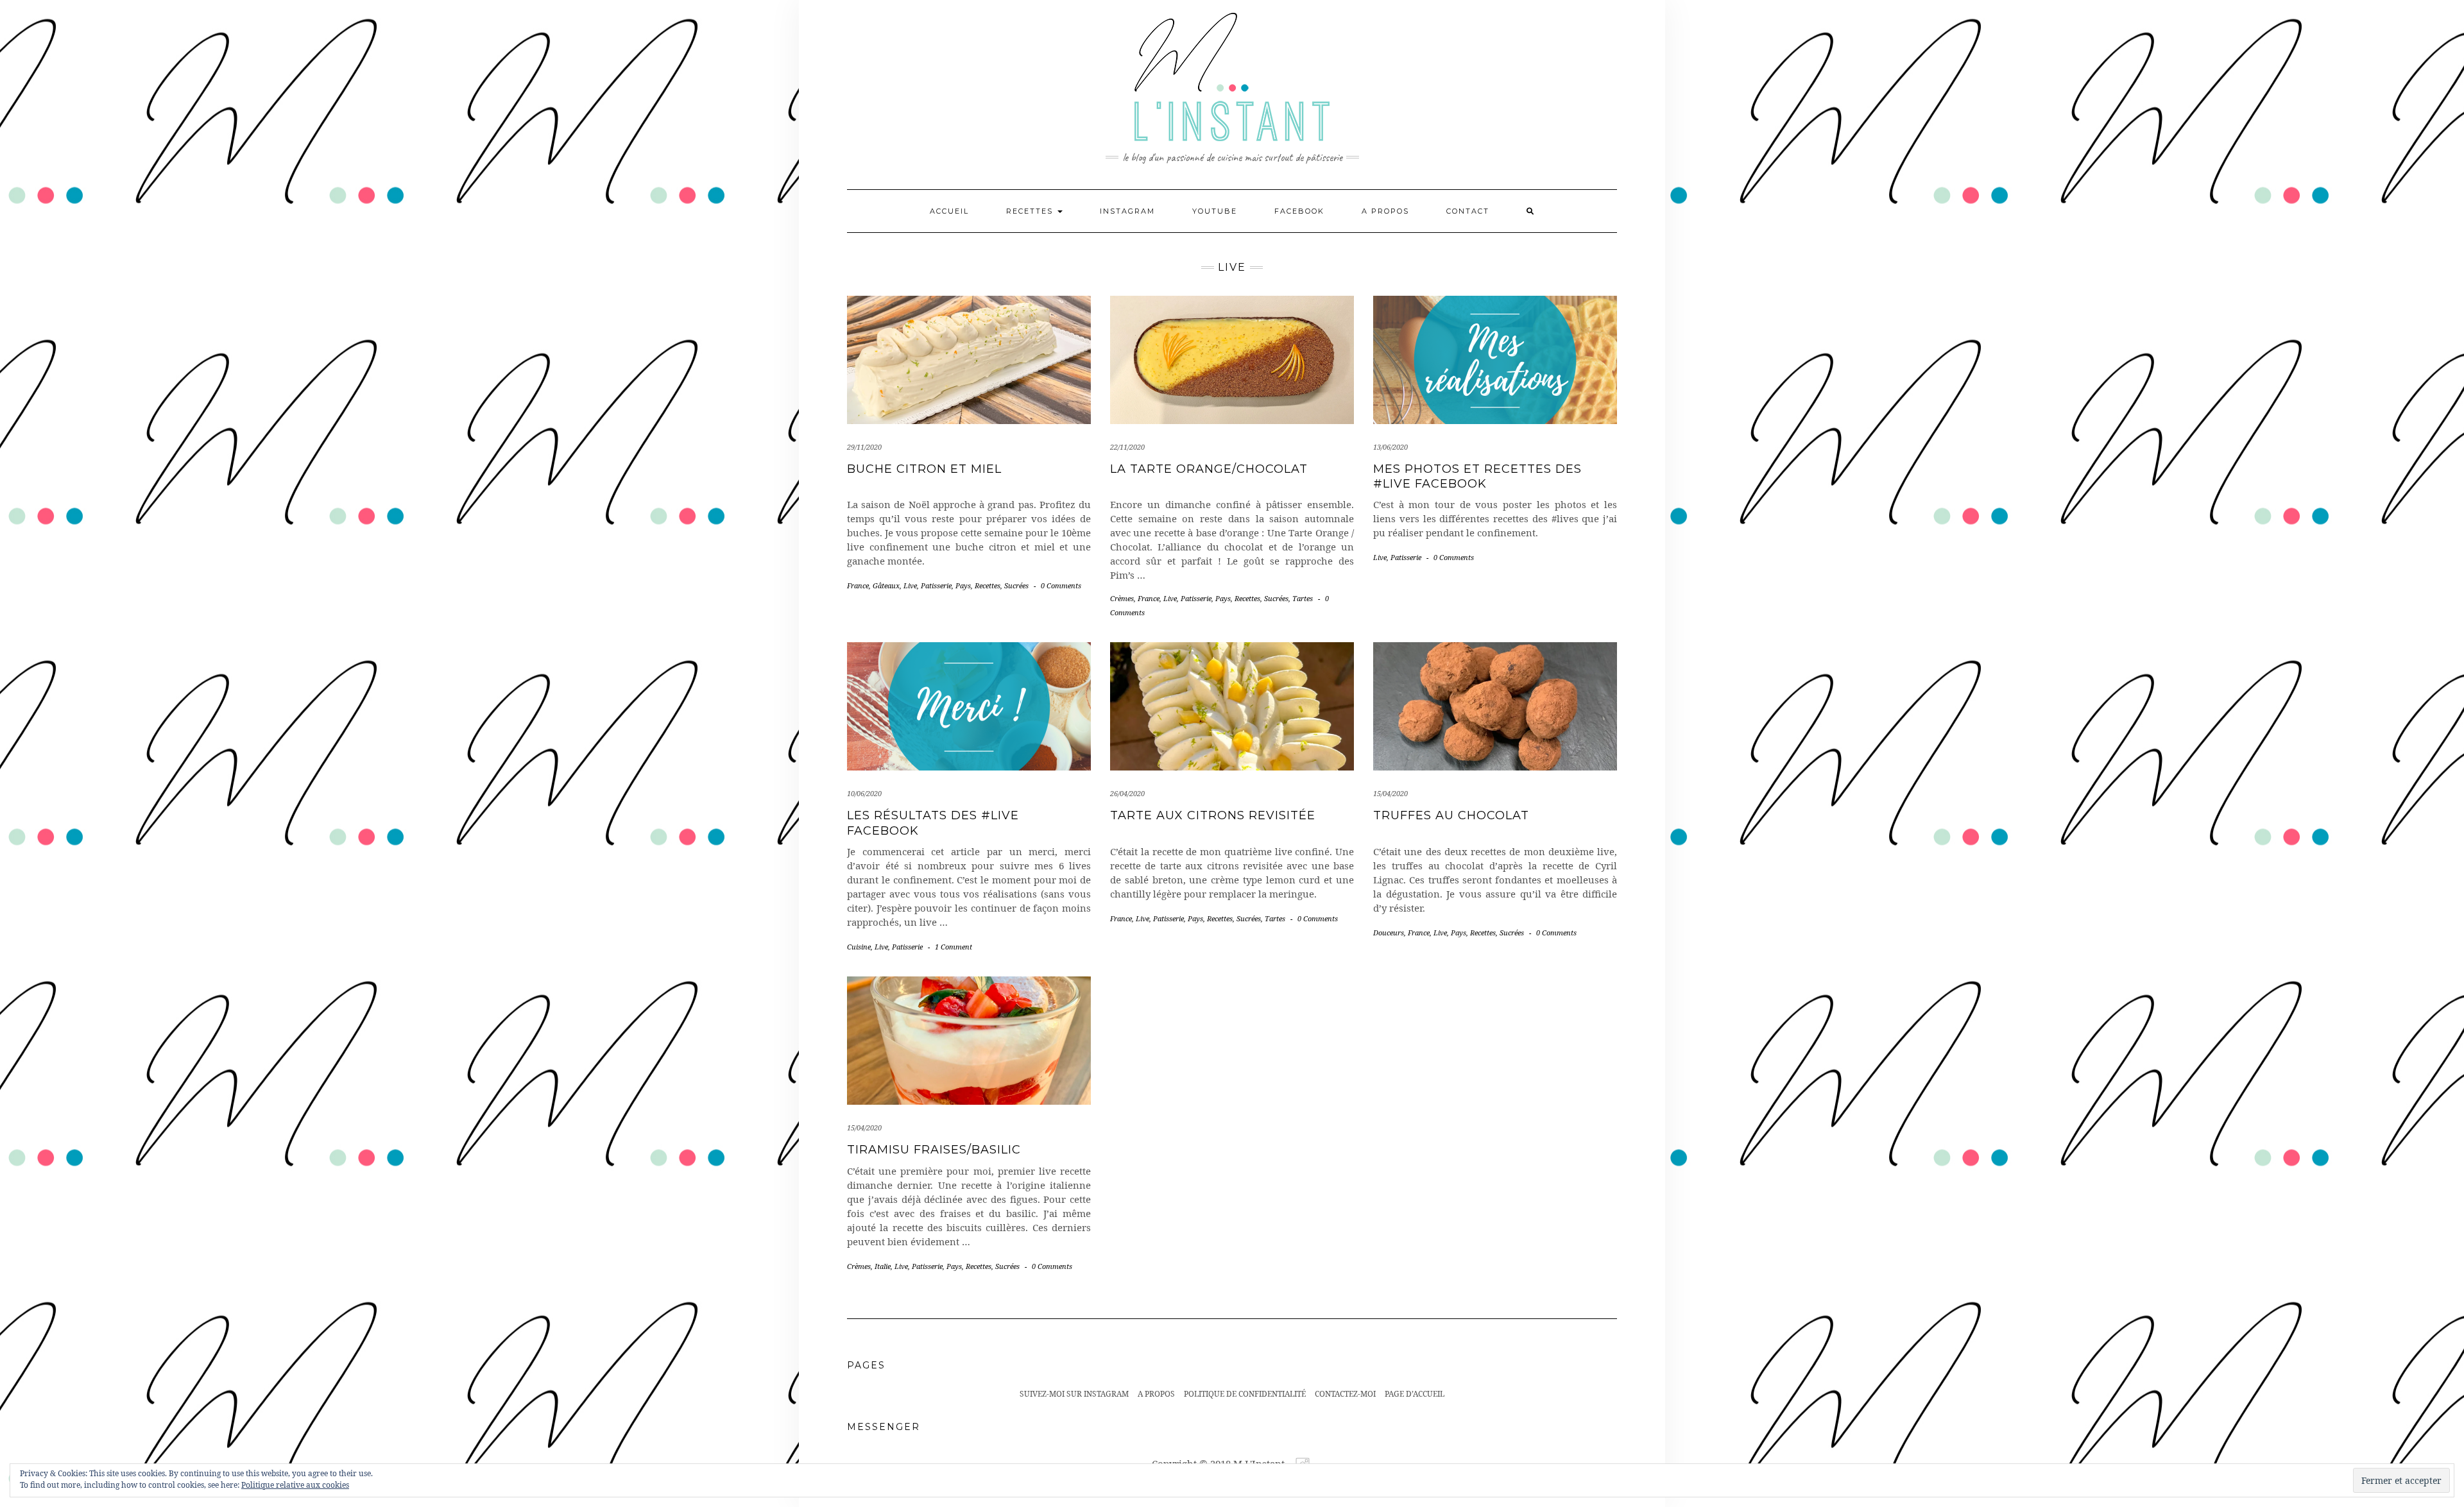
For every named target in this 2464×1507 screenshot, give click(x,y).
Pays (963, 585)
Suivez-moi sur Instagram (1074, 1394)
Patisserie (936, 585)
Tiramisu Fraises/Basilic (934, 1150)
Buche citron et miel (924, 469)
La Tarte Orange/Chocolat (1209, 469)
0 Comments (1061, 585)
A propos (1385, 211)
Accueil (949, 211)
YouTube (1215, 211)
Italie (883, 1266)
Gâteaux (886, 585)
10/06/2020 (864, 793)
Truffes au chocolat (1451, 815)
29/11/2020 (864, 447)
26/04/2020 (1127, 793)
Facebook (1299, 211)
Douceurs (1389, 932)
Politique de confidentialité (1245, 1394)
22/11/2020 (1127, 447)
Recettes (1031, 211)
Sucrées (1016, 585)
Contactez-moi (1345, 1394)
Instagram (1127, 211)
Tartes (1303, 598)
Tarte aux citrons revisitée (1213, 815)
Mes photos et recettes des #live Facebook (1477, 476)
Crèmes (1122, 598)
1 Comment (954, 947)
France (858, 585)
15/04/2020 (1390, 793)
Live (910, 585)
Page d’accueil (1415, 1394)
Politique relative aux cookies (295, 1485)
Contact (1468, 211)
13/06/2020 (1390, 447)
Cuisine (859, 947)
